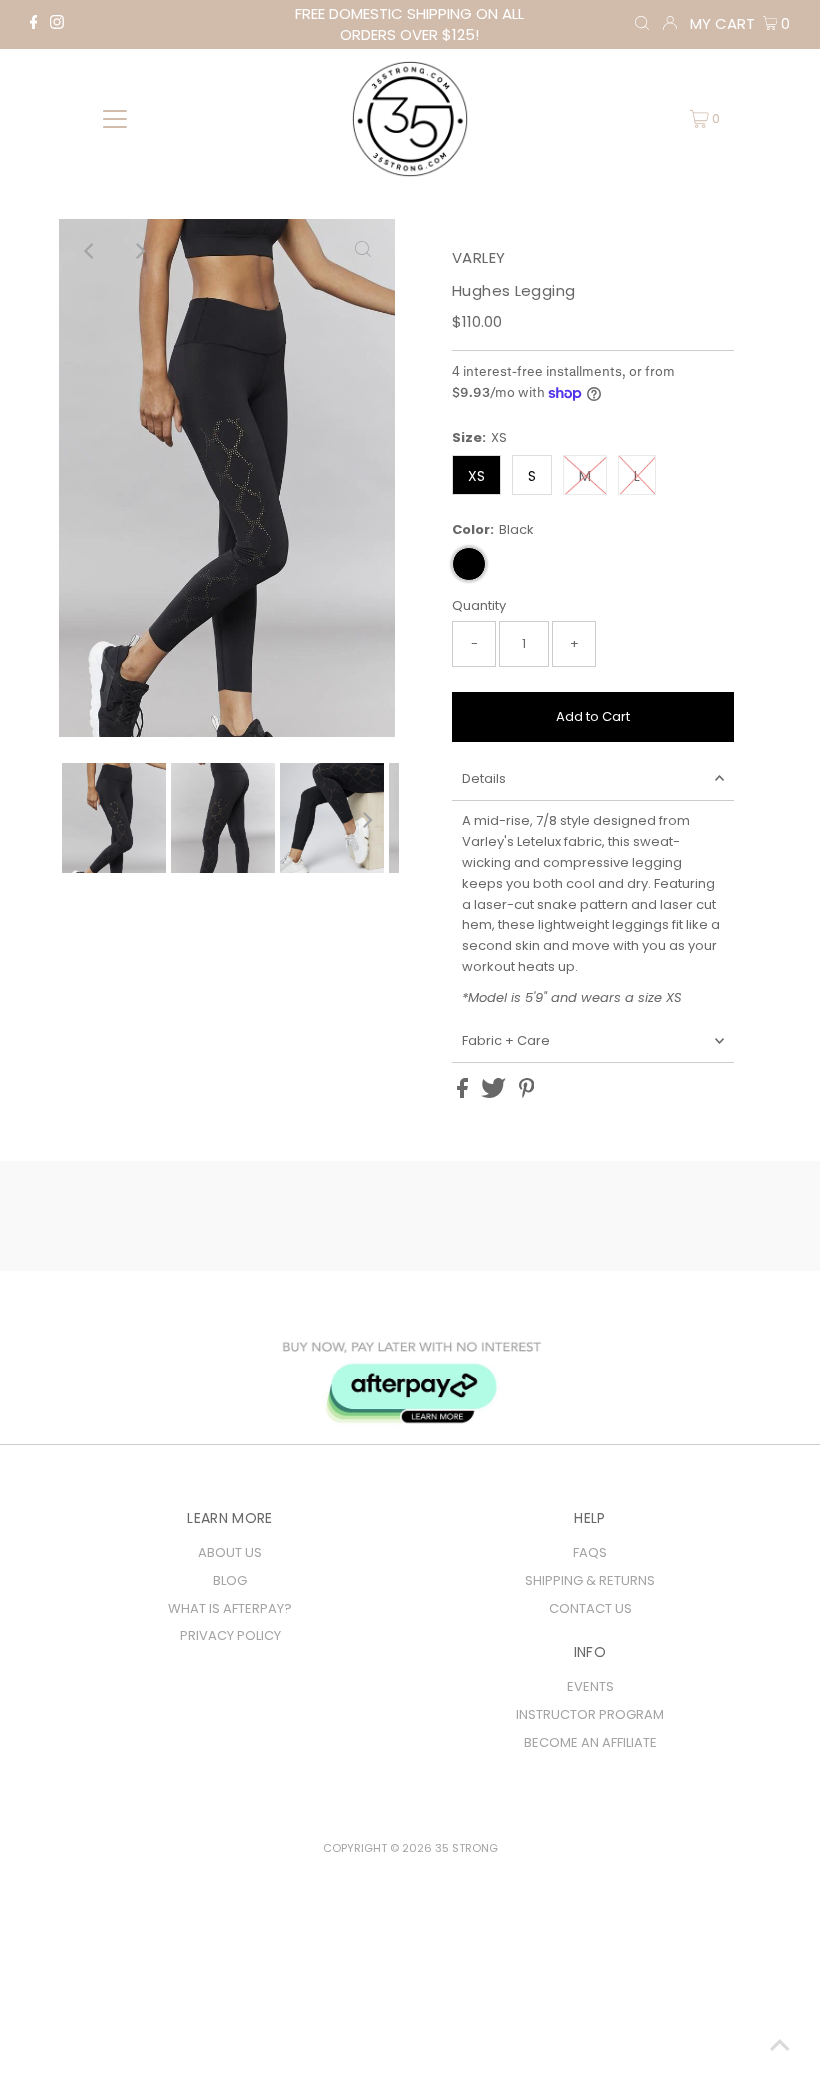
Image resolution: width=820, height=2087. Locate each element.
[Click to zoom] (363, 251)
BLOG (230, 1580)
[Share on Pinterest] (527, 1093)
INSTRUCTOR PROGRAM (590, 1714)
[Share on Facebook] (464, 1093)
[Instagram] (57, 25)
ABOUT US (230, 1552)
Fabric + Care (506, 1040)
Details (484, 778)
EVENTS (590, 1686)
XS (476, 476)
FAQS (590, 1552)
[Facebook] (34, 25)
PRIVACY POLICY (230, 1635)
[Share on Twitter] (495, 1093)
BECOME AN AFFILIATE (590, 1742)
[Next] (140, 251)
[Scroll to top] (780, 2047)
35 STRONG (466, 1848)
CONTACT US (590, 1608)
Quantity (479, 605)
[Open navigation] (115, 119)
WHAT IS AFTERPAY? (230, 1608)
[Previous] (91, 251)
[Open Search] (642, 23)
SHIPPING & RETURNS (590, 1580)
